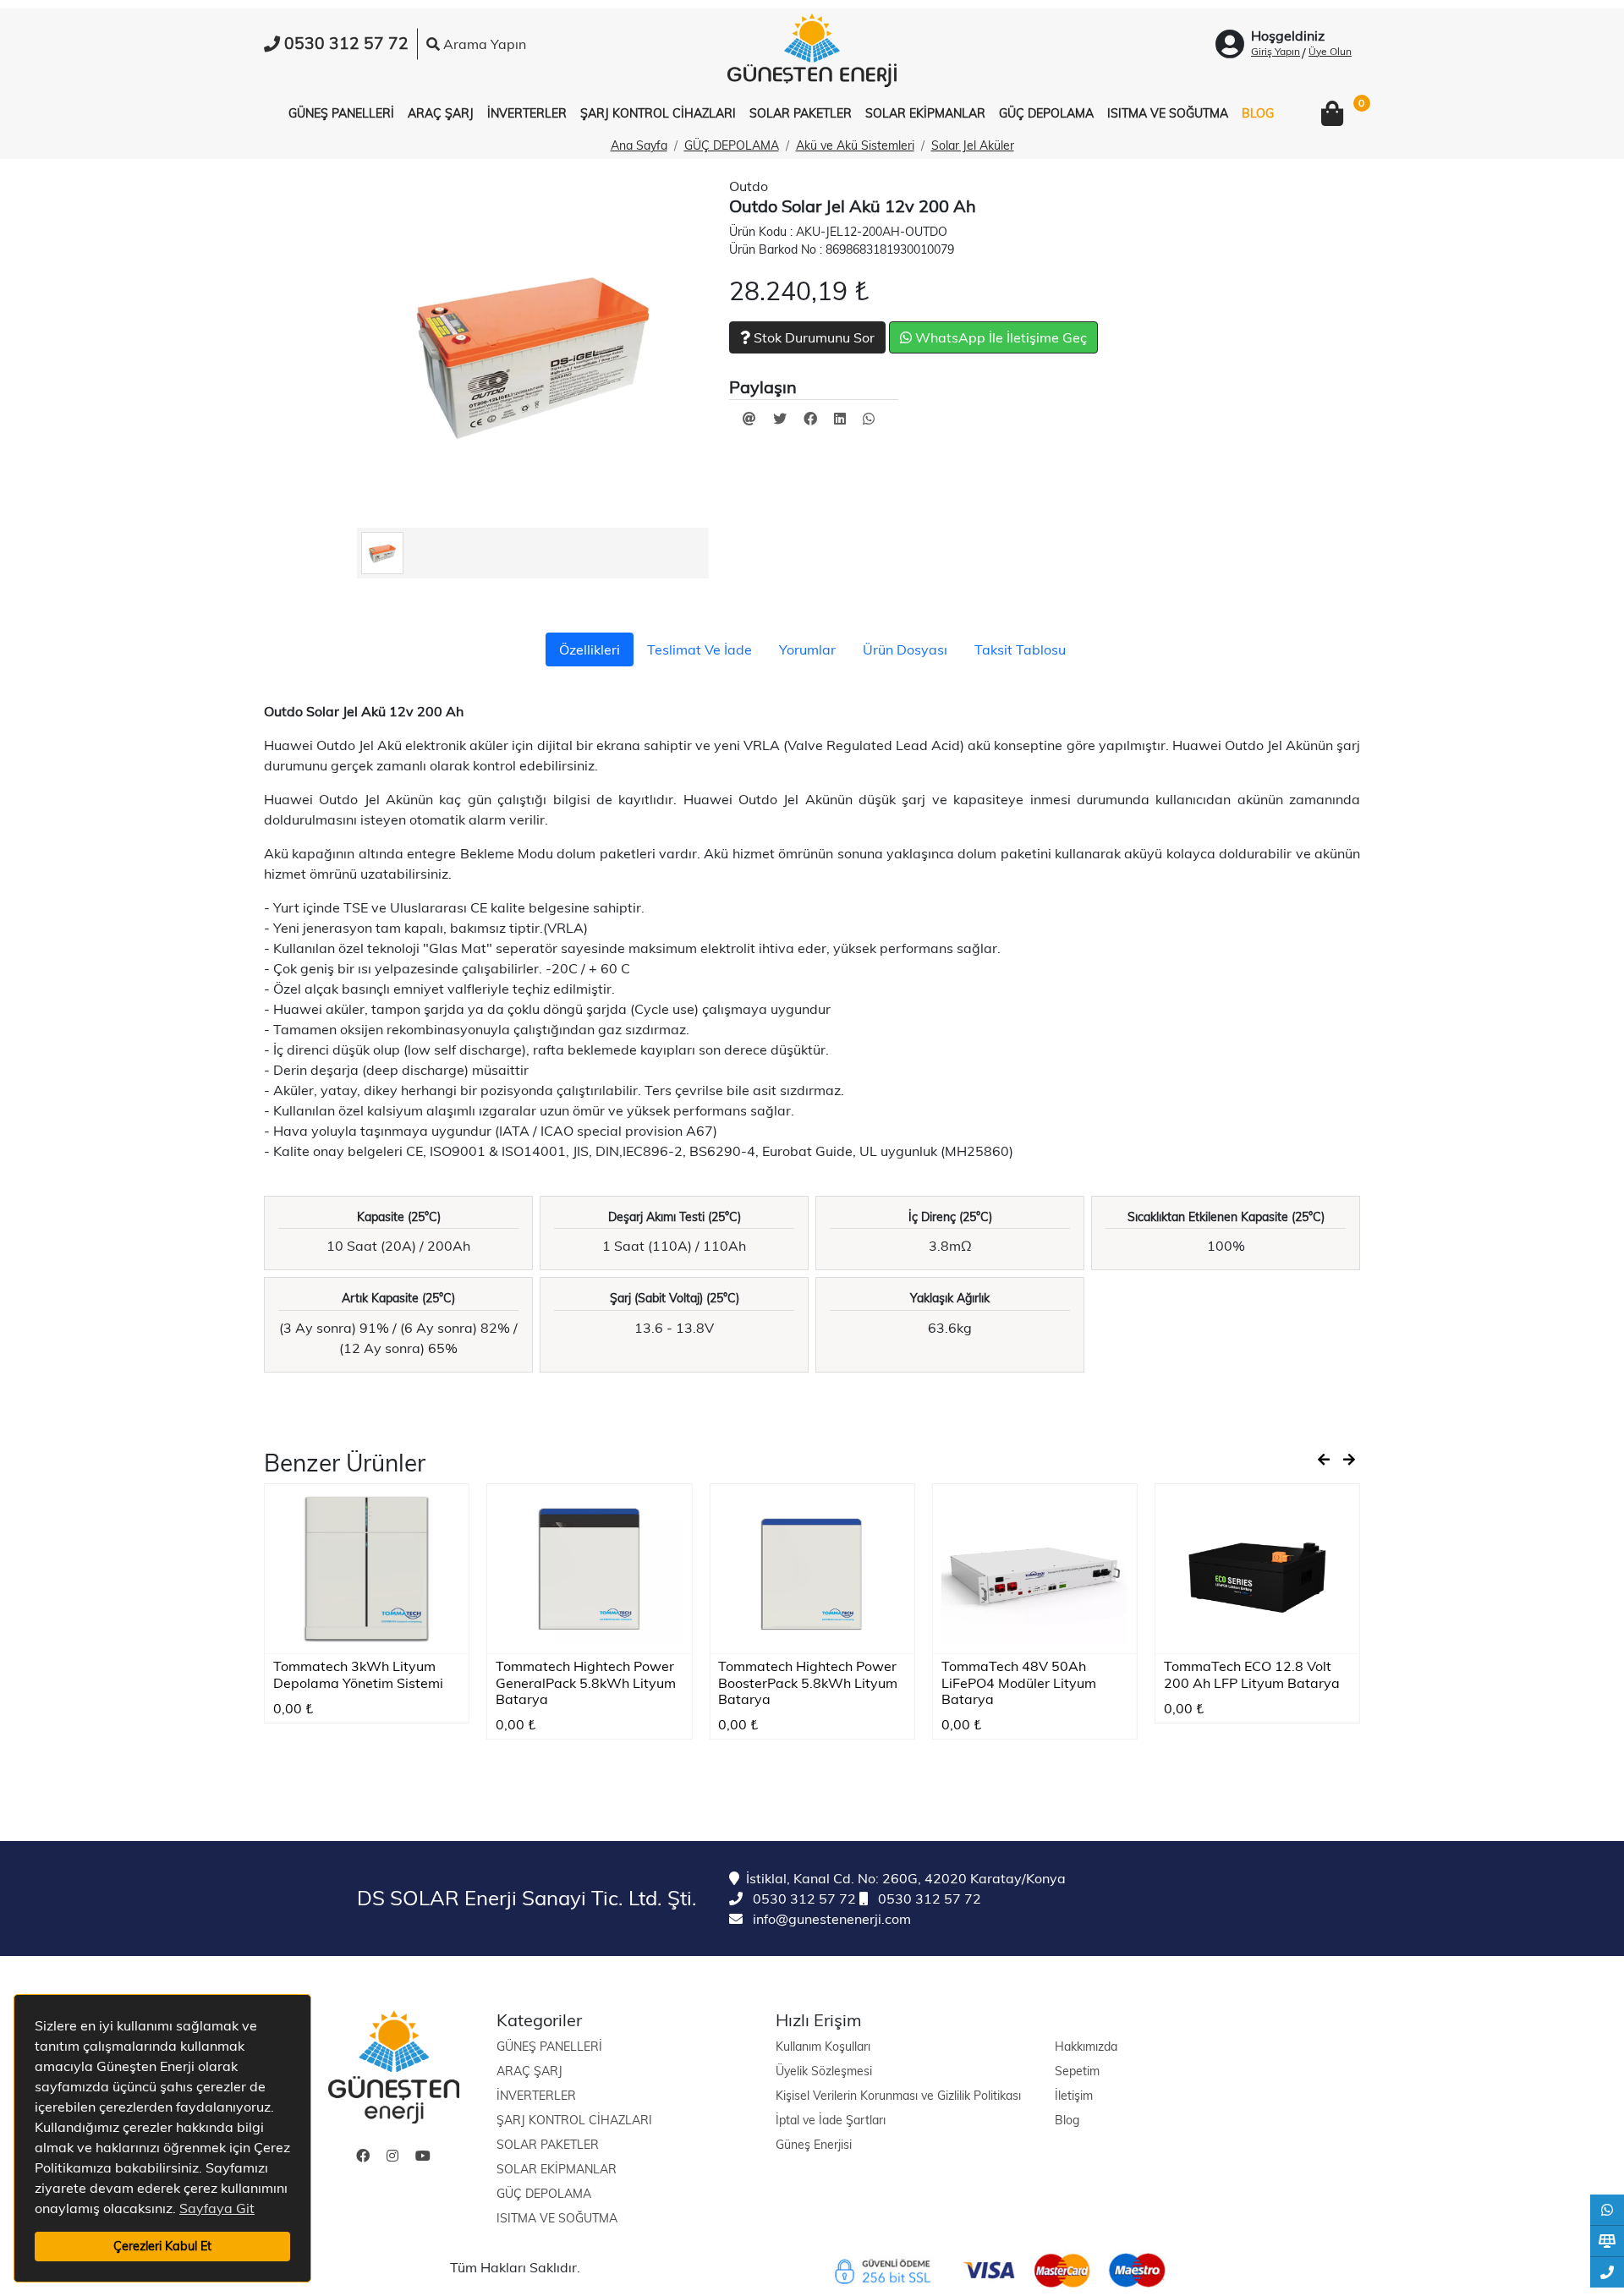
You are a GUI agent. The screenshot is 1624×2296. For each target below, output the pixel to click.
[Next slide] (1349, 1460)
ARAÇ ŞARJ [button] (441, 113)
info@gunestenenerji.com (830, 1919)
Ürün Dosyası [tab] (905, 649)
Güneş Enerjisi (814, 2145)
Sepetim (1077, 2071)
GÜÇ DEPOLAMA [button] (1046, 113)
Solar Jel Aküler (973, 145)
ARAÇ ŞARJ (529, 2071)
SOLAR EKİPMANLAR (557, 2169)
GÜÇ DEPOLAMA (732, 145)
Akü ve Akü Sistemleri (855, 145)
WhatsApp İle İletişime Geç (999, 337)
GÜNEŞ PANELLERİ (549, 2047)
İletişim (1074, 2096)
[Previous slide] (1324, 1460)
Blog (1067, 2120)
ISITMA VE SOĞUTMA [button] (1168, 113)
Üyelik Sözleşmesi (824, 2071)
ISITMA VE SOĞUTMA (557, 2218)
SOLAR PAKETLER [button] (801, 113)
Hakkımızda (1086, 2047)
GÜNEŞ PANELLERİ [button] (341, 113)
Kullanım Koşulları (823, 2047)
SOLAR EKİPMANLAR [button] (925, 113)
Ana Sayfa (639, 145)
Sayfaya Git (217, 2208)
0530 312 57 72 (803, 1899)
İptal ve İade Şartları (831, 2120)
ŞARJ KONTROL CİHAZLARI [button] (658, 113)
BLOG (1258, 113)
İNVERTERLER (536, 2096)
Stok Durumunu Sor (812, 337)
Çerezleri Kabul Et (162, 2246)
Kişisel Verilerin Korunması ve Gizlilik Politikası (898, 2096)
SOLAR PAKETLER (548, 2145)
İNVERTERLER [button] (527, 113)
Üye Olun (1330, 51)
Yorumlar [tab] (807, 649)
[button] (1332, 115)
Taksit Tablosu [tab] (1020, 649)
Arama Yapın (483, 44)
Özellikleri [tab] (590, 649)
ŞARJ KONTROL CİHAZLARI (574, 2120)
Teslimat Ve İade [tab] (700, 649)
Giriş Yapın (1276, 51)
